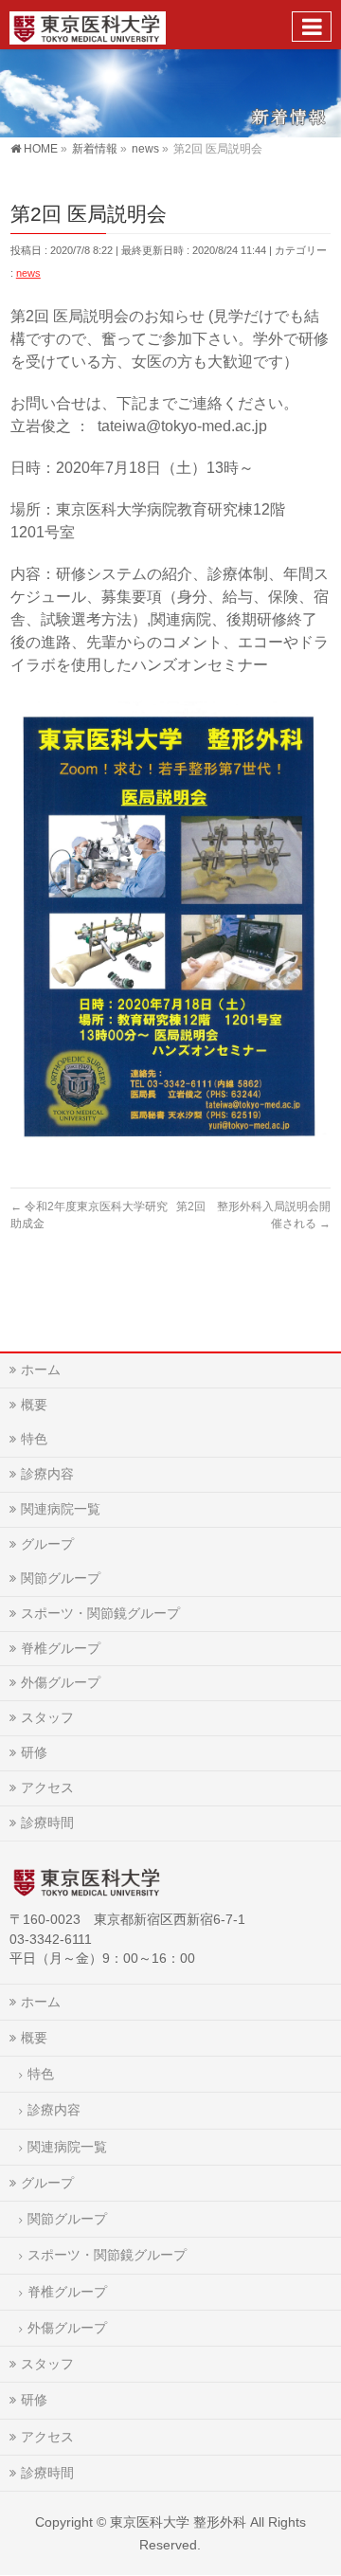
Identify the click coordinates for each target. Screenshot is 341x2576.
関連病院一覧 (61, 1509)
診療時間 (47, 1823)
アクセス (47, 1787)
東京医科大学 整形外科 (178, 2522)
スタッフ (47, 1717)
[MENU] (312, 27)
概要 (34, 1405)
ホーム (41, 1370)
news (28, 273)
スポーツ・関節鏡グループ (100, 1613)
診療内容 (47, 1474)
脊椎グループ (61, 1648)
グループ (47, 1544)
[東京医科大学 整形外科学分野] (88, 24)
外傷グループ (61, 1682)
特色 (34, 1439)
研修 (34, 1752)
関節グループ (61, 1578)
